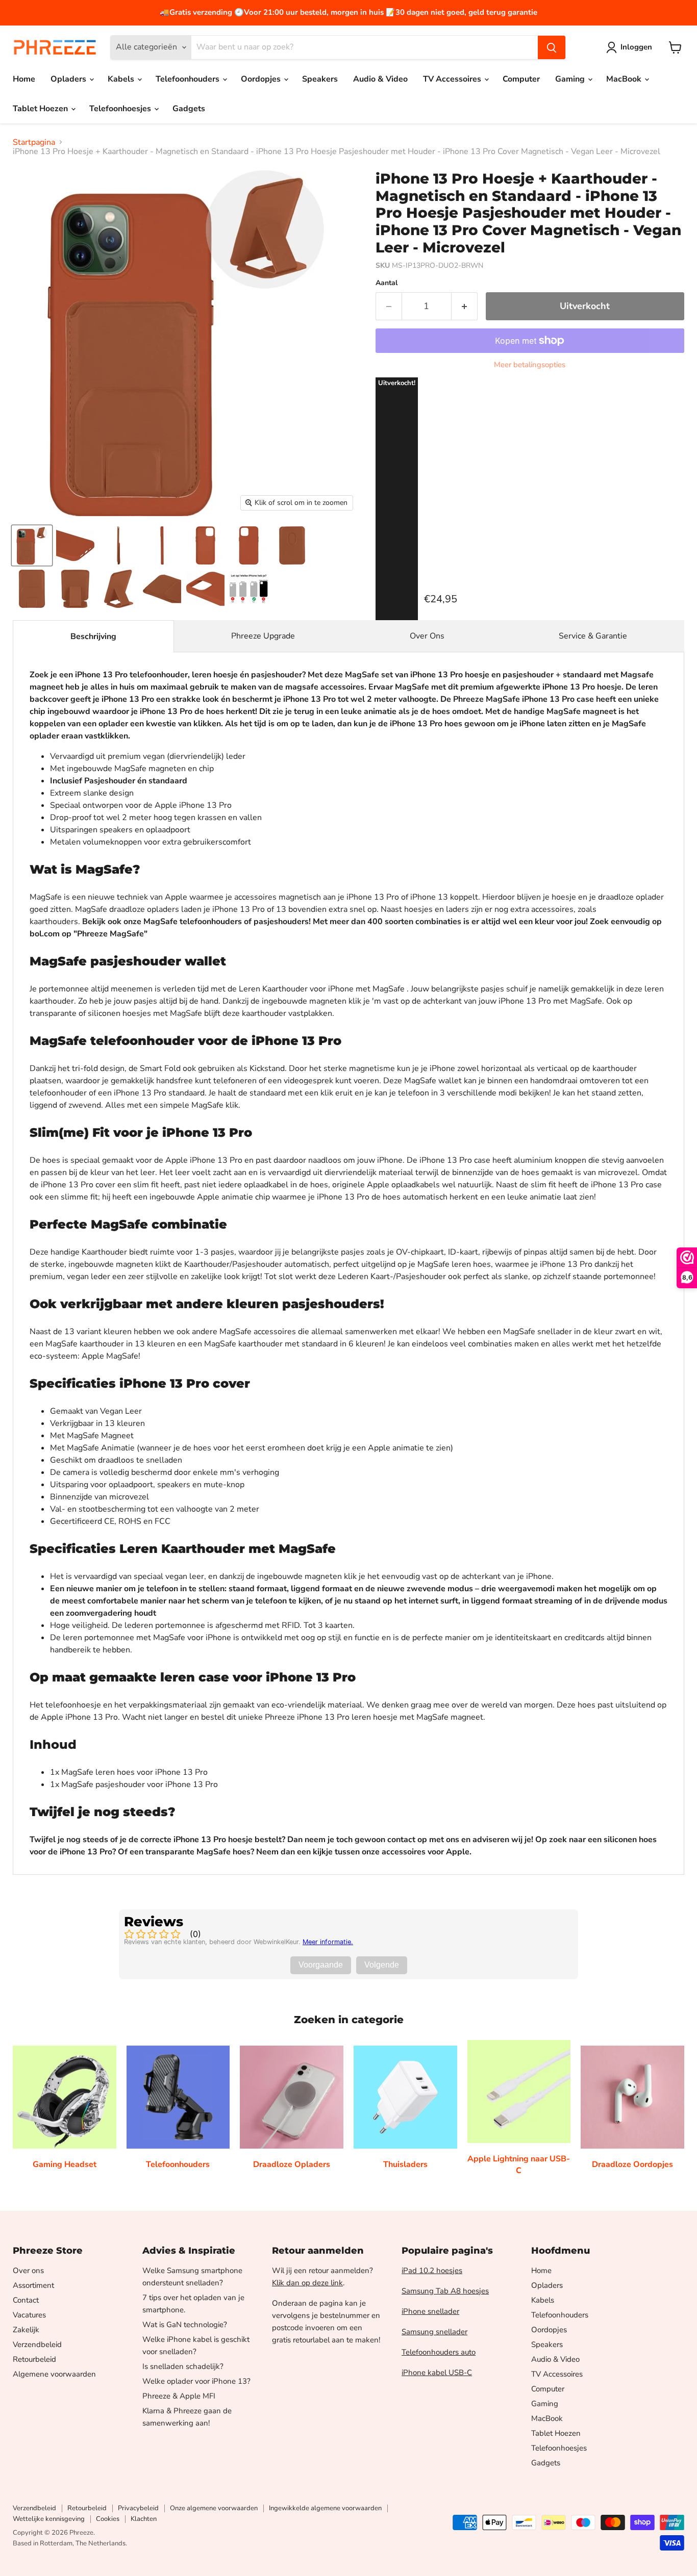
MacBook (625, 79)
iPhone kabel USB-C (437, 2373)
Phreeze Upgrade (263, 636)
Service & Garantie (593, 636)
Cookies (108, 2519)
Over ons (28, 2271)
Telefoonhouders (189, 79)
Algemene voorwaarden (54, 2374)
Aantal (387, 283)
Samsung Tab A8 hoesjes (445, 2291)
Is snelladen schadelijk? (183, 2366)
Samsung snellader (434, 2332)
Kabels (122, 79)
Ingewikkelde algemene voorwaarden (325, 2508)
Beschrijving (93, 636)
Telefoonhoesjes (121, 109)
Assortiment (33, 2285)
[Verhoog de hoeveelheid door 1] (465, 306)
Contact (26, 2300)
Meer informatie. (328, 1942)
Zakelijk (26, 2330)
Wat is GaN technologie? (185, 2325)
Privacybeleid (138, 2508)
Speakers (320, 79)
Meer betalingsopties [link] (530, 365)
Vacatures (29, 2315)
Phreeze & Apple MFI (179, 2396)
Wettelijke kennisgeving (49, 2519)
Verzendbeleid (37, 2344)
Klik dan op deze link (307, 2283)
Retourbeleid (34, 2359)
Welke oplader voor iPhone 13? (196, 2381)
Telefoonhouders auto (439, 2352)
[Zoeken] (552, 47)
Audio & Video (380, 79)
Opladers (69, 79)
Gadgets (189, 109)
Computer (521, 79)
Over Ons (427, 636)
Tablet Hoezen (41, 109)
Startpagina (34, 142)
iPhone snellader (430, 2311)
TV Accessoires (453, 79)
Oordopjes (262, 79)
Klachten (144, 2519)
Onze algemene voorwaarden (214, 2508)
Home (24, 79)
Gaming (571, 79)
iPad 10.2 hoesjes (432, 2271)
